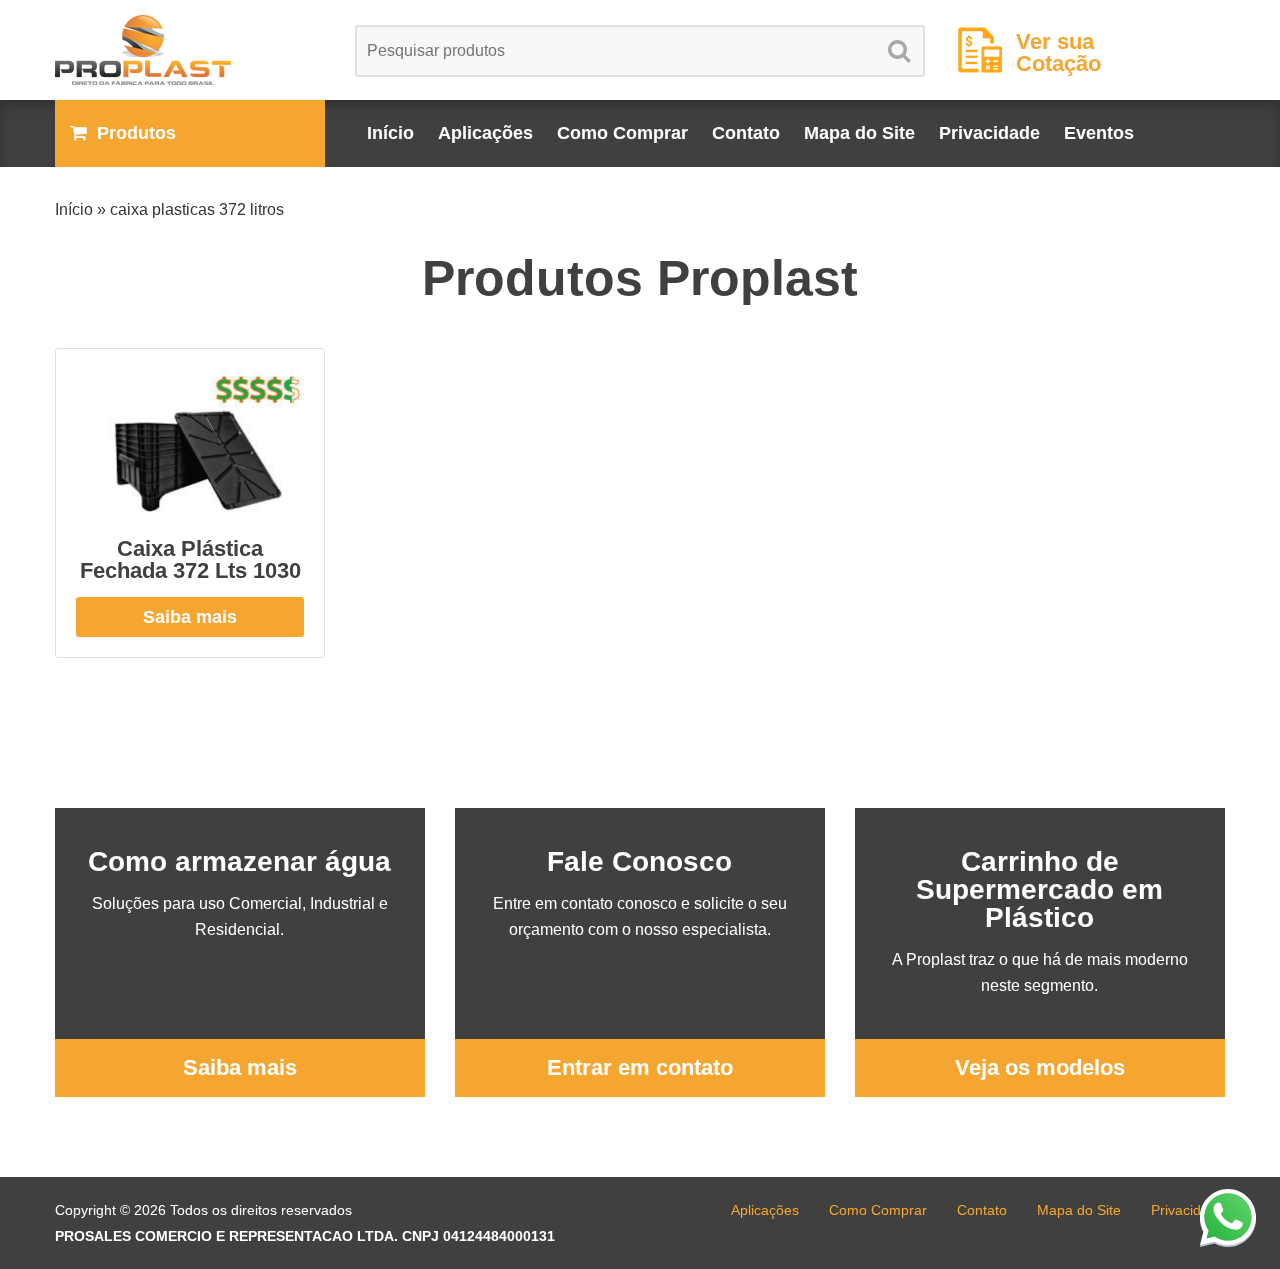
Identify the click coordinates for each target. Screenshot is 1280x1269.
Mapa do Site (859, 133)
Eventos (1099, 133)
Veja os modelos (1040, 1067)
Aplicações (485, 133)
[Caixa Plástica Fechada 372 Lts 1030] (190, 443)
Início (390, 133)
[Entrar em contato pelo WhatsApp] (1228, 1217)
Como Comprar (622, 133)
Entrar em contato (640, 1067)
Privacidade (989, 133)
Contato (746, 133)
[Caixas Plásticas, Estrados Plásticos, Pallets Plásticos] (190, 50)
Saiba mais (190, 617)
